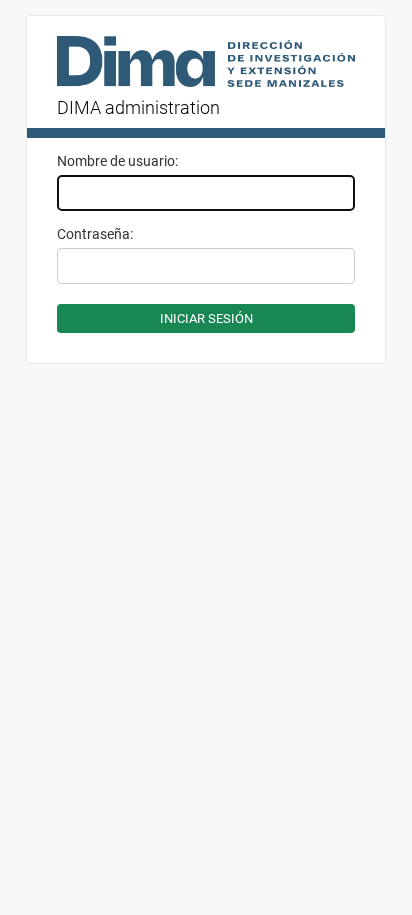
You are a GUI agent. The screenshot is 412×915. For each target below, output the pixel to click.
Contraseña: (95, 234)
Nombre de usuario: (117, 161)
